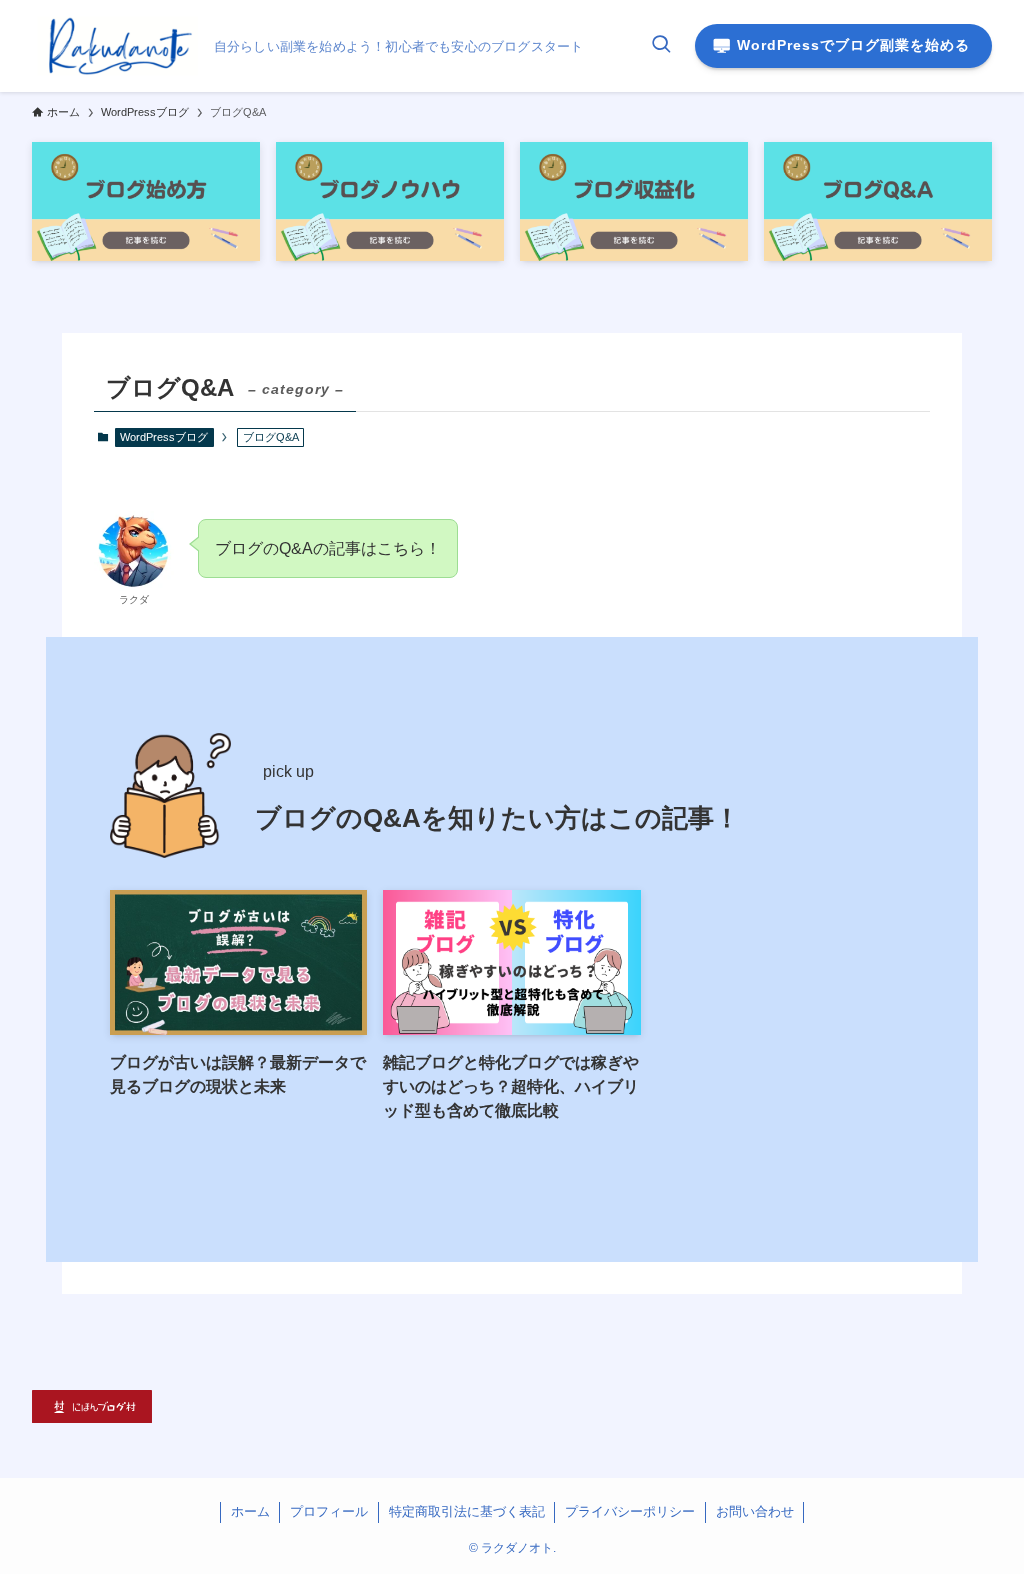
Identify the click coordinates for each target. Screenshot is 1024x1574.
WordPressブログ (164, 437)
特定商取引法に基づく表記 (467, 1511)
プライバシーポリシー (630, 1511)
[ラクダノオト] (115, 46)
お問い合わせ (755, 1511)
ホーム (250, 1511)
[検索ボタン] (661, 46)
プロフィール (329, 1511)
